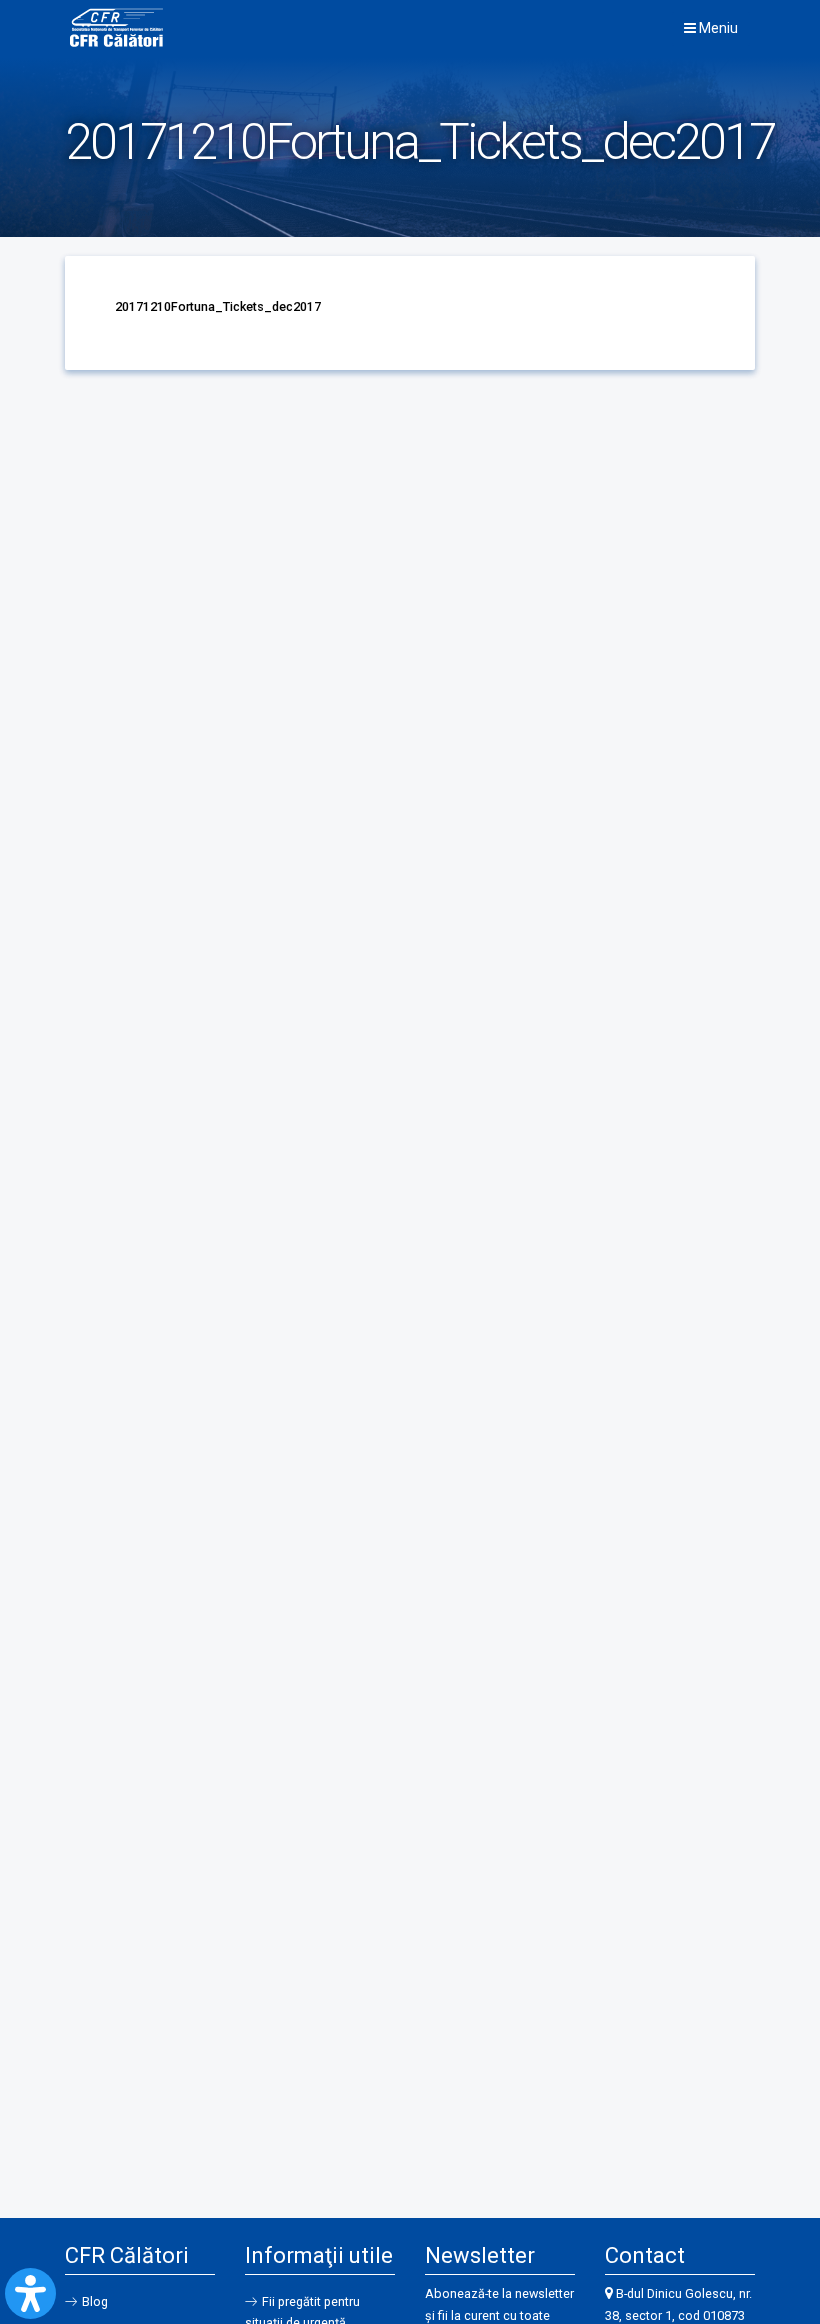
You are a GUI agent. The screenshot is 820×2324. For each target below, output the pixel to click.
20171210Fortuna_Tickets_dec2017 (218, 306)
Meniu (717, 28)
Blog (95, 2301)
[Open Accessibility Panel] (30, 2293)
